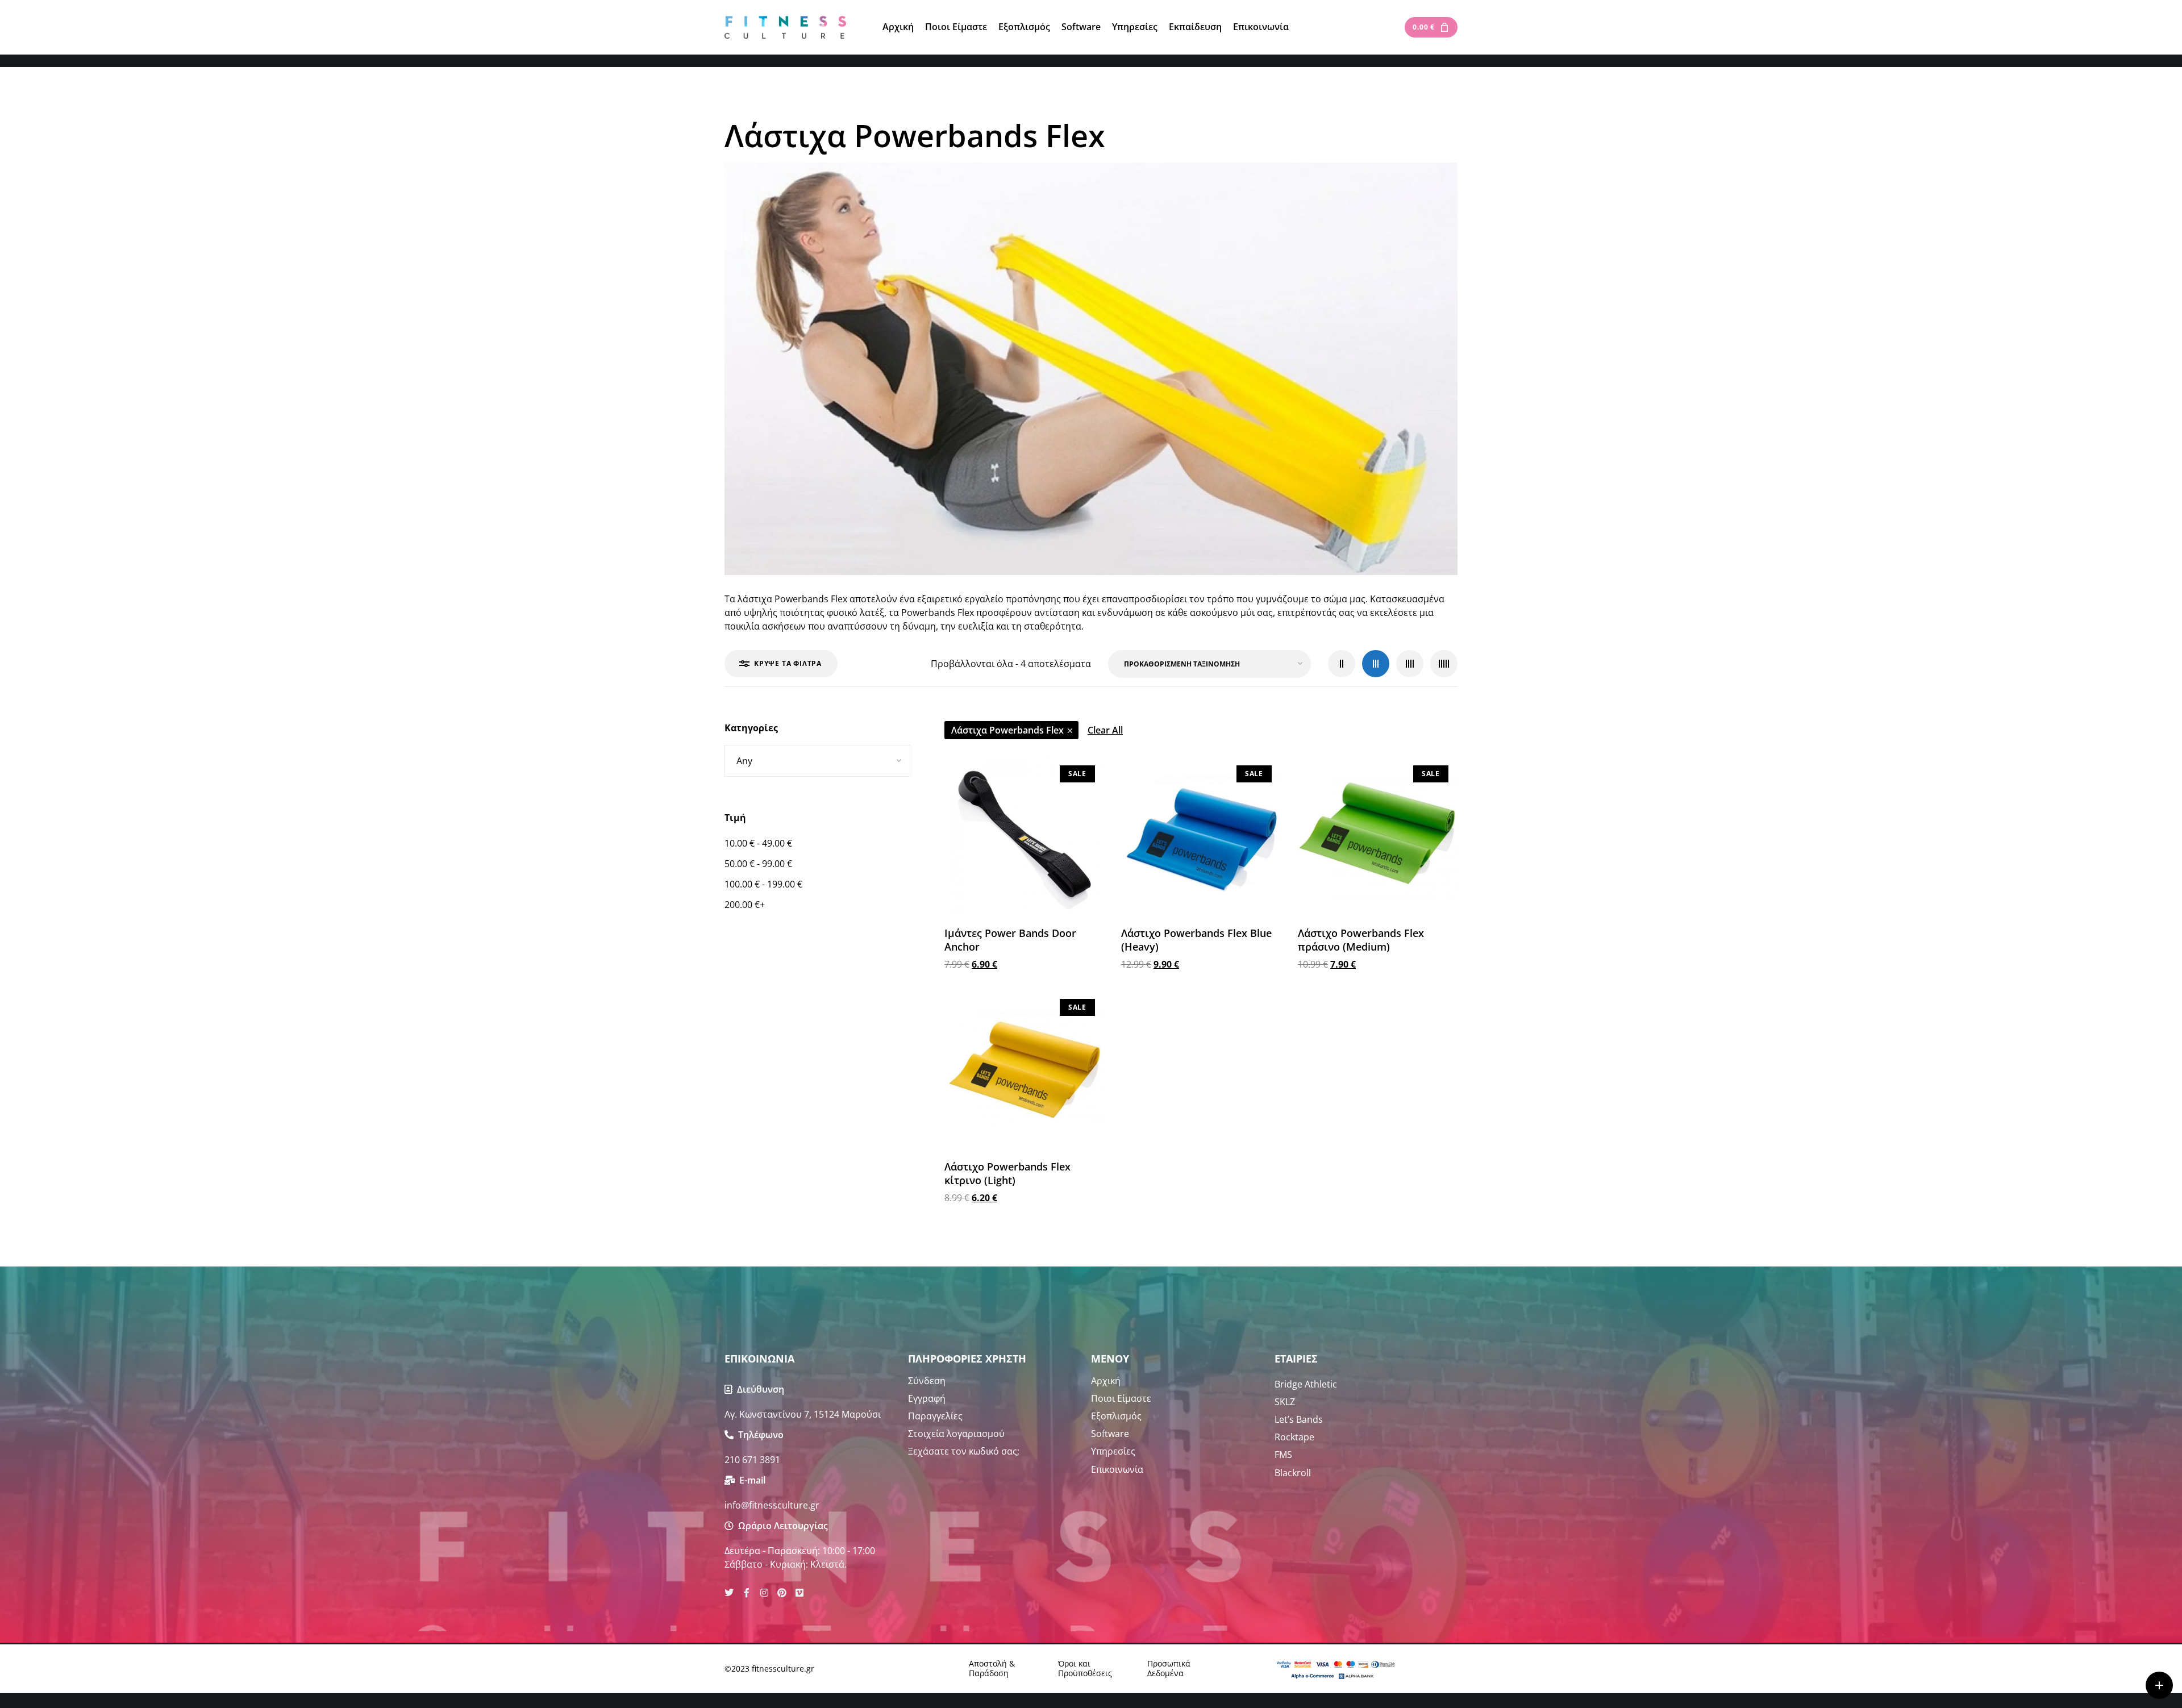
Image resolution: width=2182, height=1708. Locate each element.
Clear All (1105, 730)
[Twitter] (729, 1593)
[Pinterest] (782, 1593)
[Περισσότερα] (2159, 1685)
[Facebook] (747, 1593)
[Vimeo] (799, 1593)
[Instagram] (764, 1593)
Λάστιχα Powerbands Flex (1007, 730)
